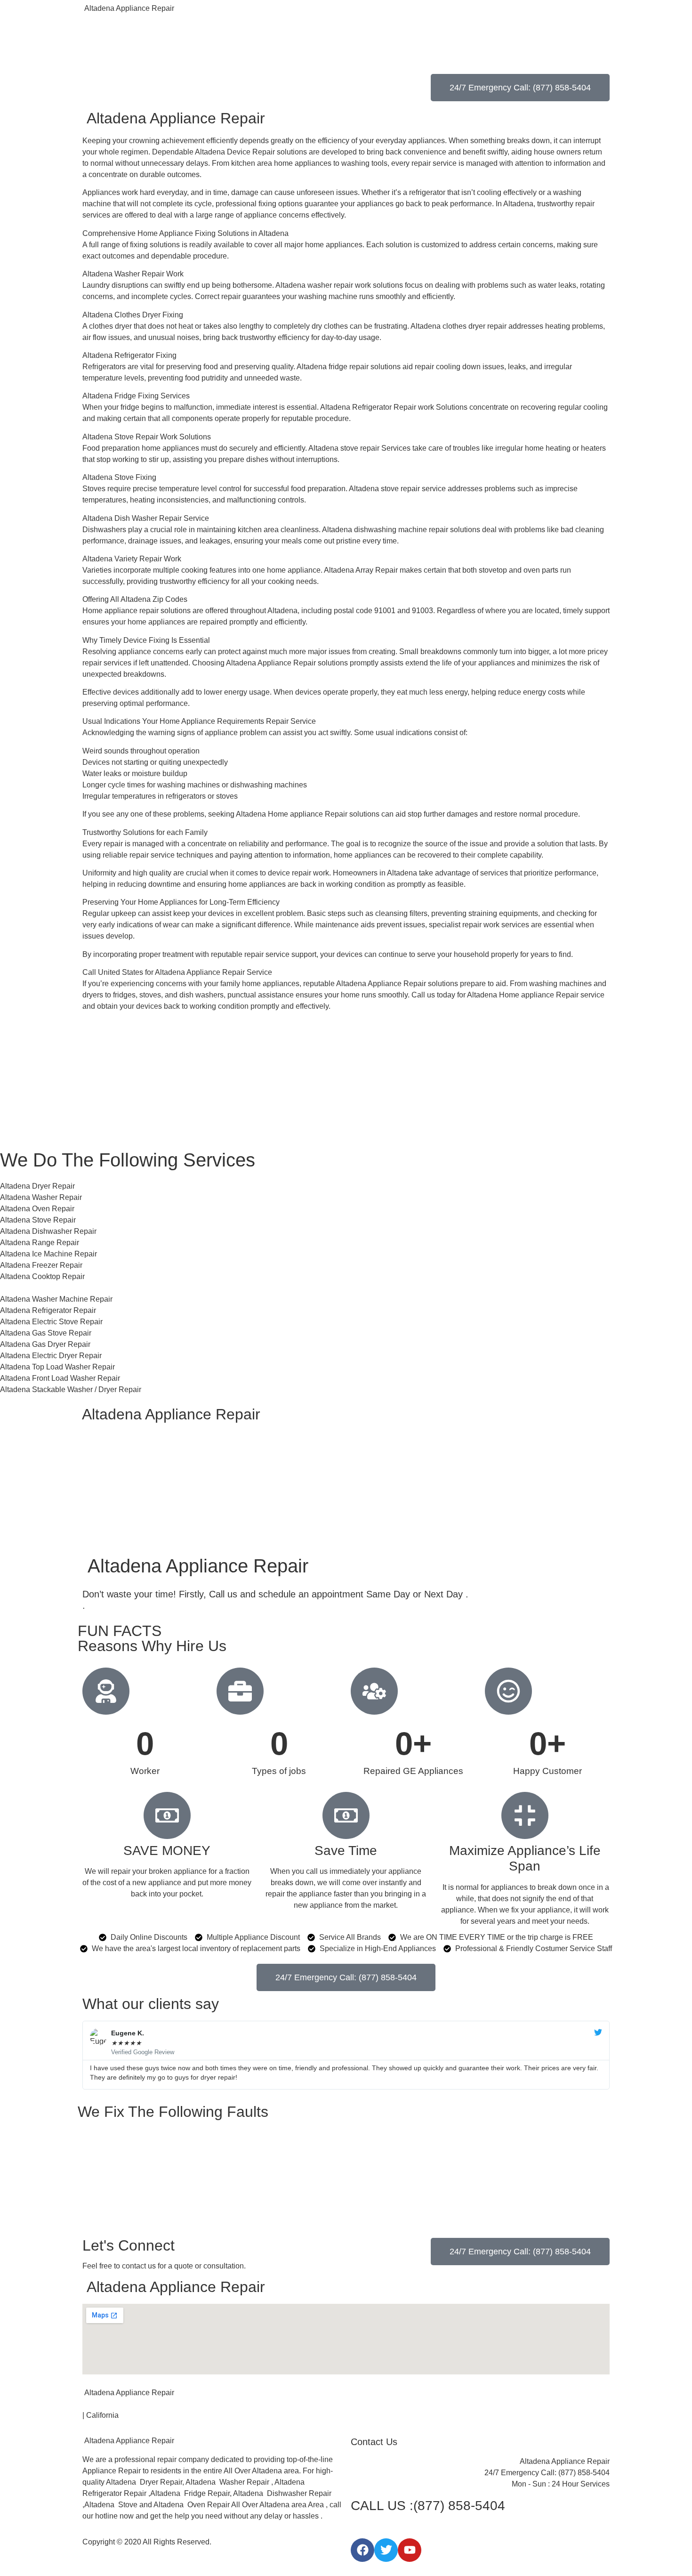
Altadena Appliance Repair (128, 8)
